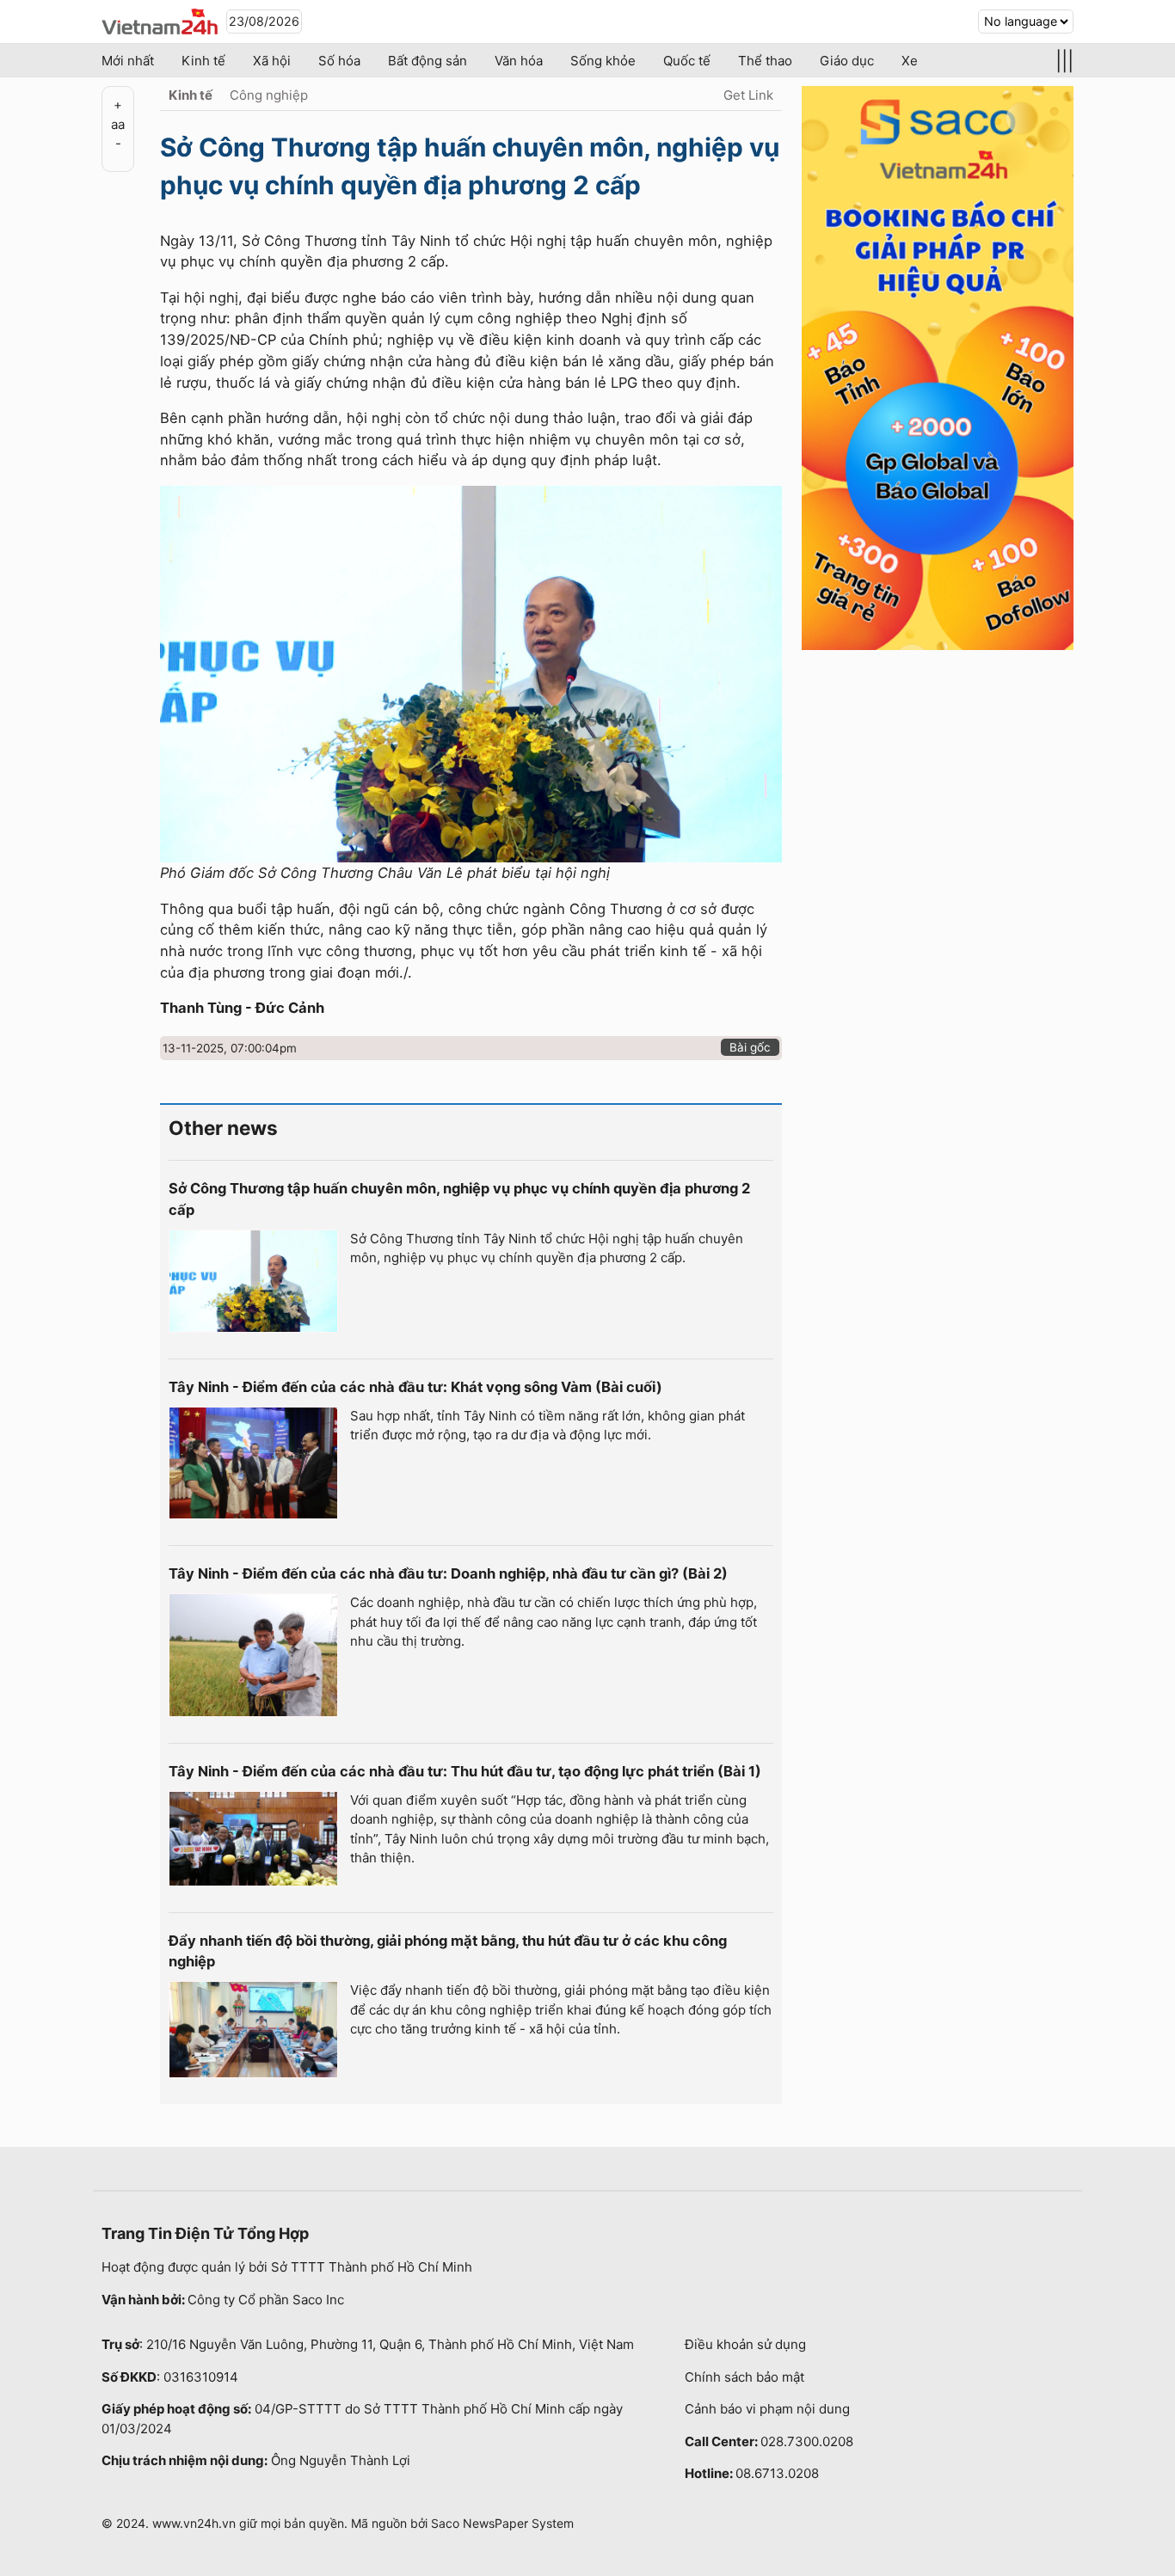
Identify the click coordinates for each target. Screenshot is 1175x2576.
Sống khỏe (603, 61)
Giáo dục (847, 61)
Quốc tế (687, 61)
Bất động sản (428, 61)
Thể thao (765, 61)
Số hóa (339, 61)
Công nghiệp (269, 95)
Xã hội (272, 61)
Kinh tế (203, 61)
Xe (910, 61)
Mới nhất (128, 61)
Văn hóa (519, 61)
